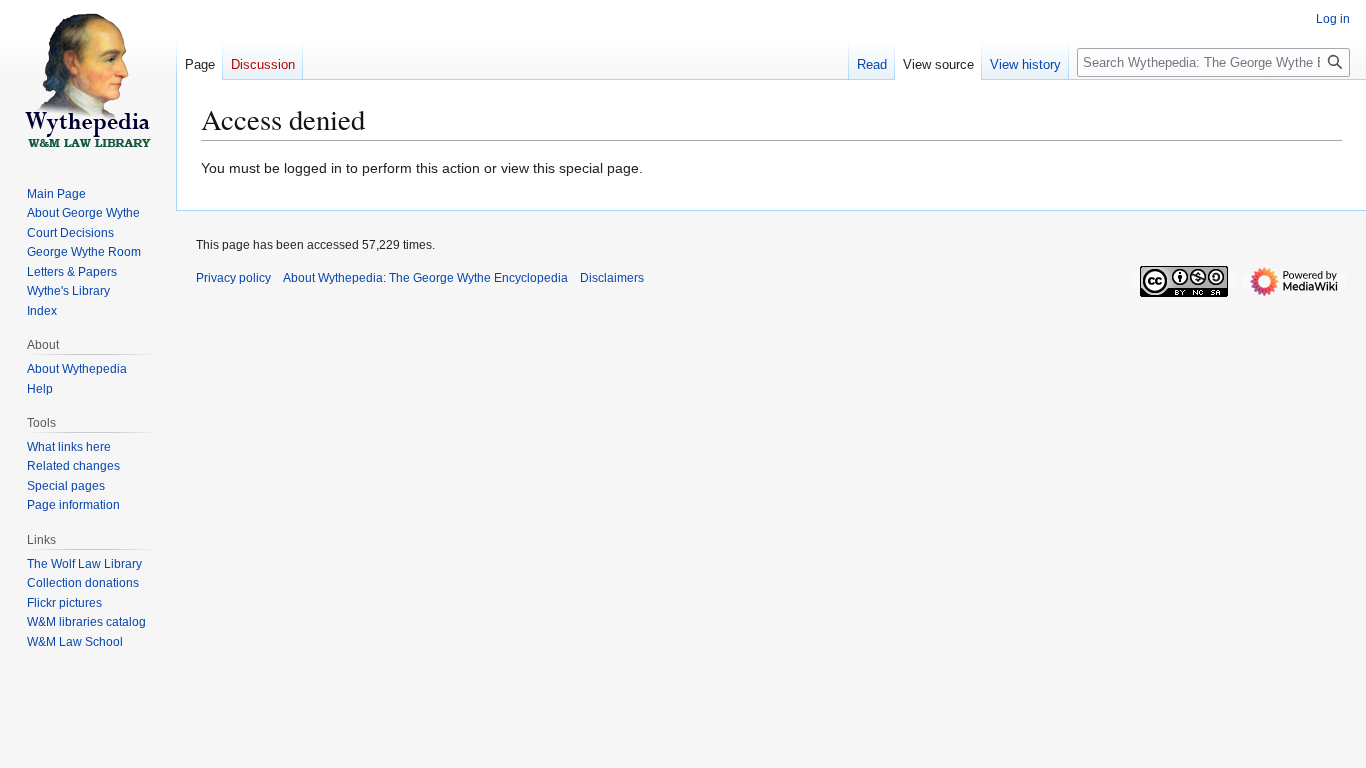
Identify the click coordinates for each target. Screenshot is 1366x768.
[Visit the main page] (88, 80)
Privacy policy (233, 278)
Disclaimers (612, 278)
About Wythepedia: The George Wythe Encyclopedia (425, 278)
